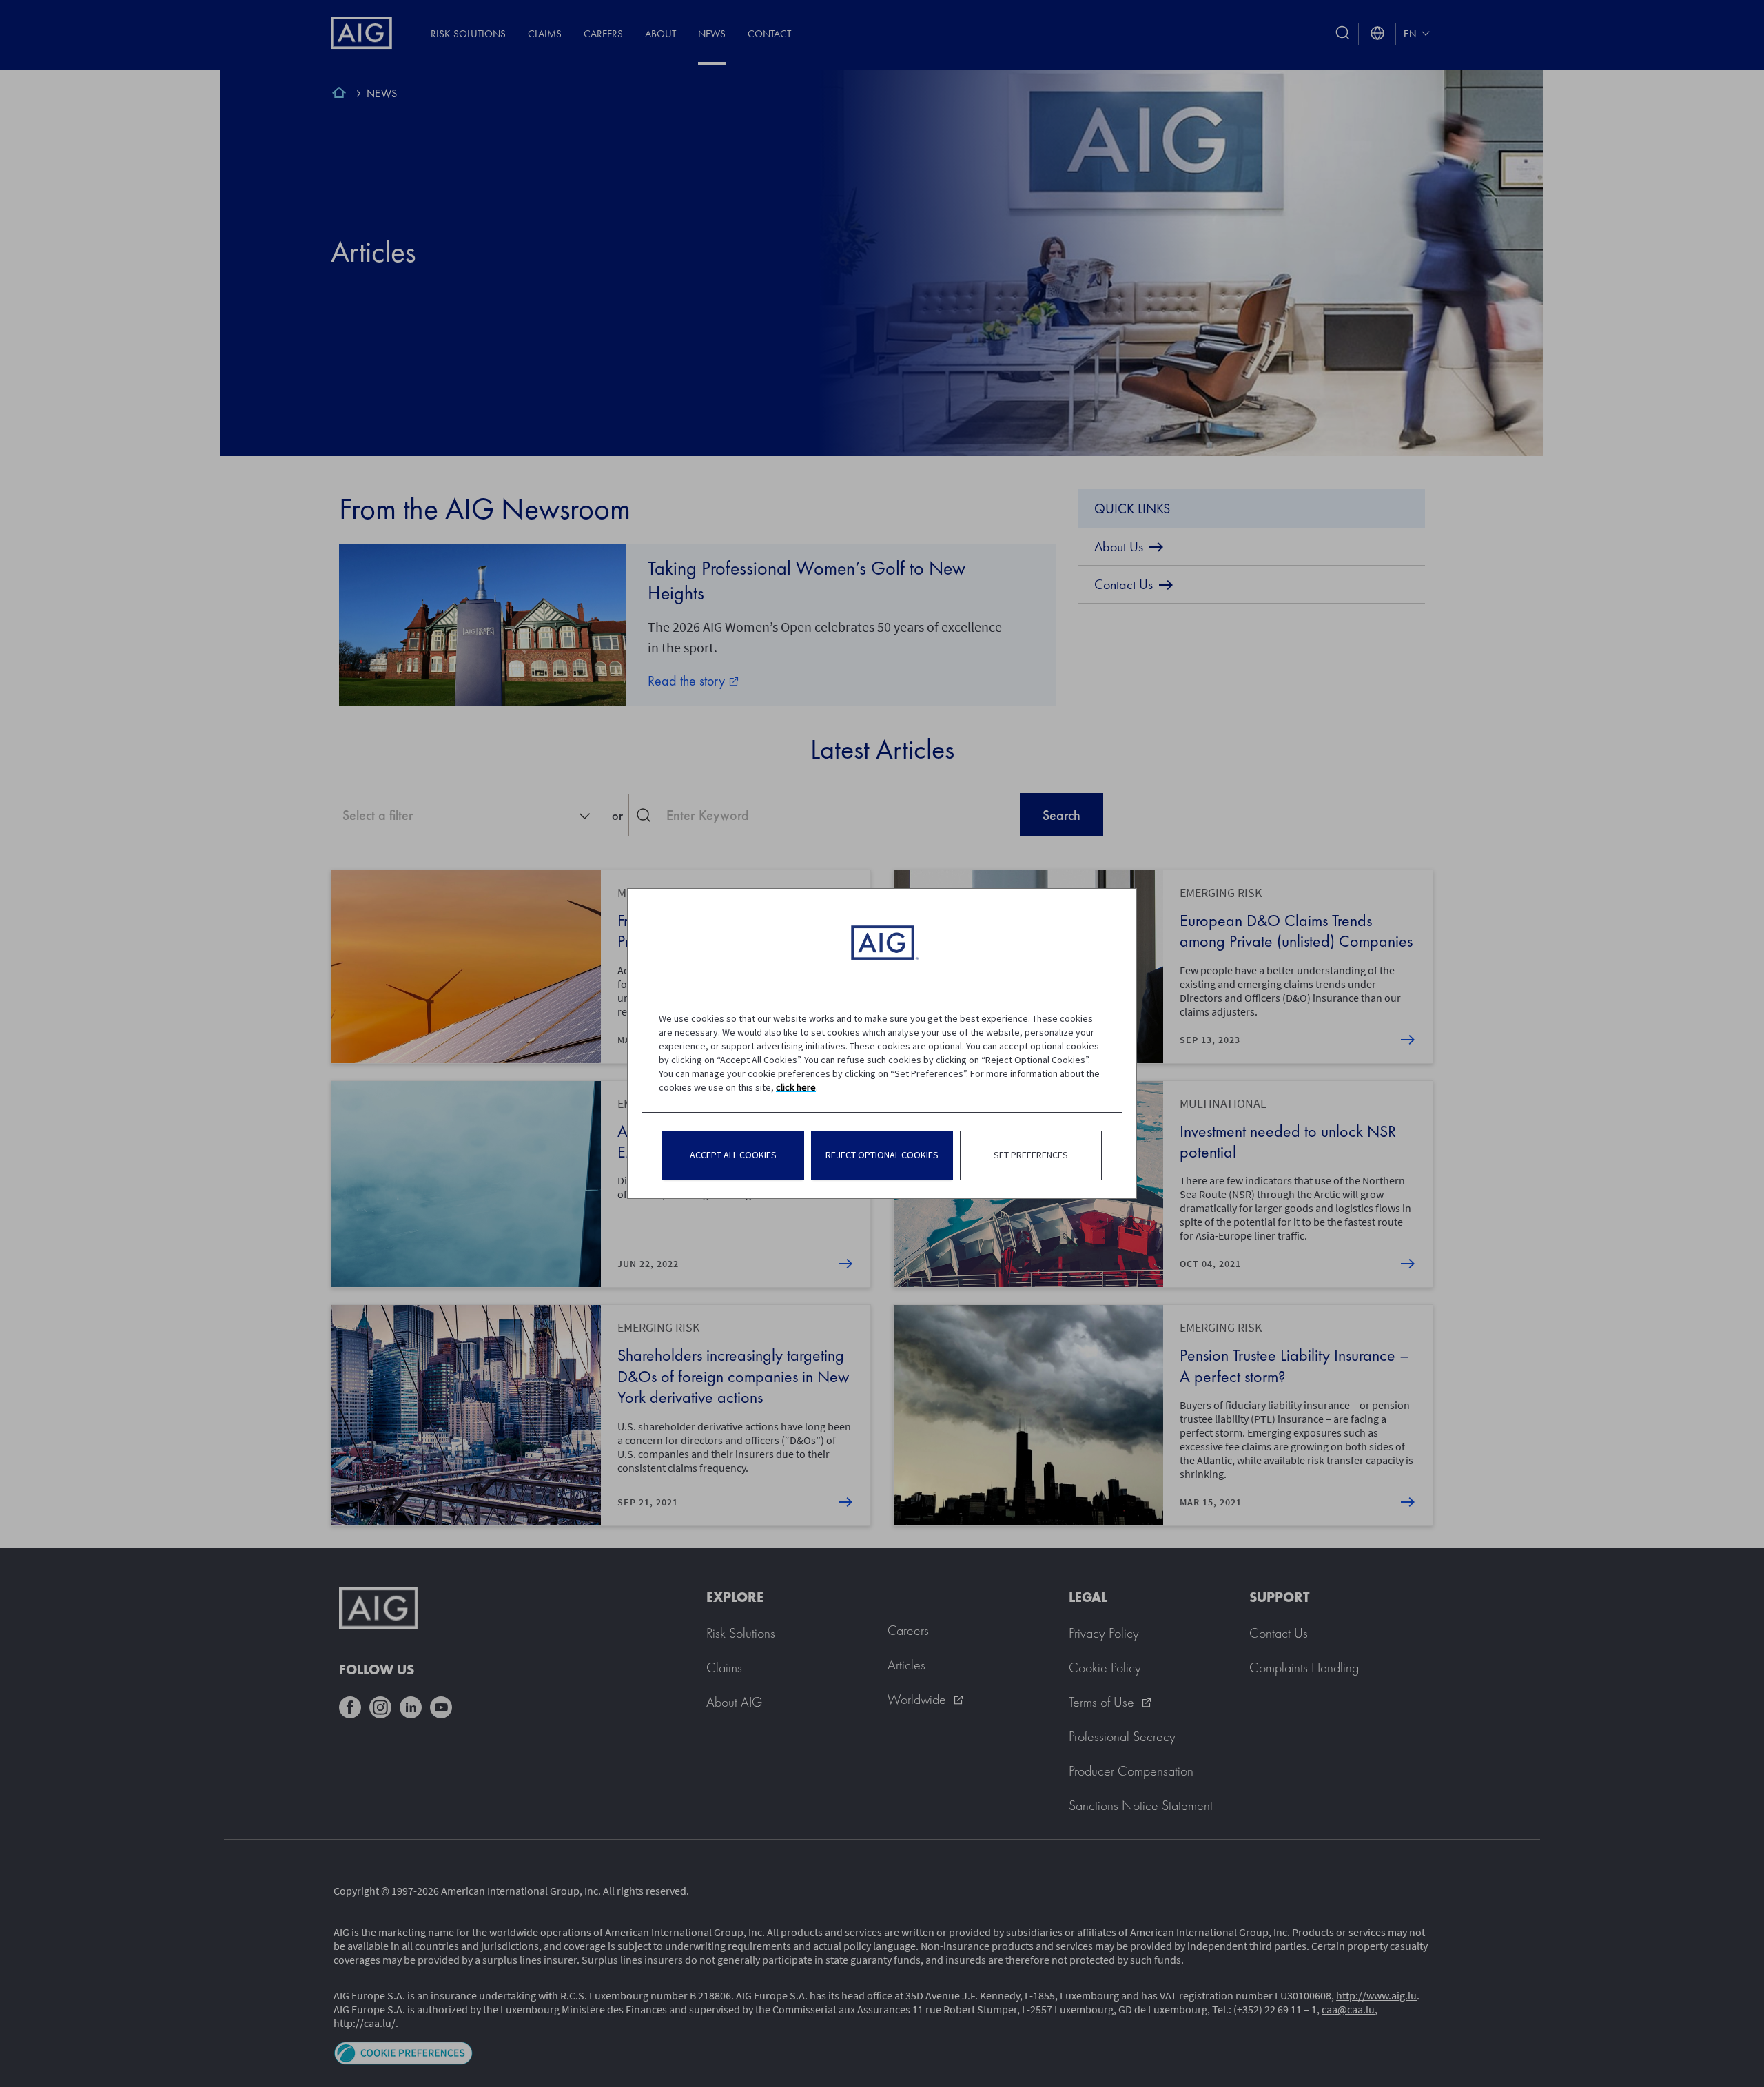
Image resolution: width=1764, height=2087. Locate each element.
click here (796, 1087)
